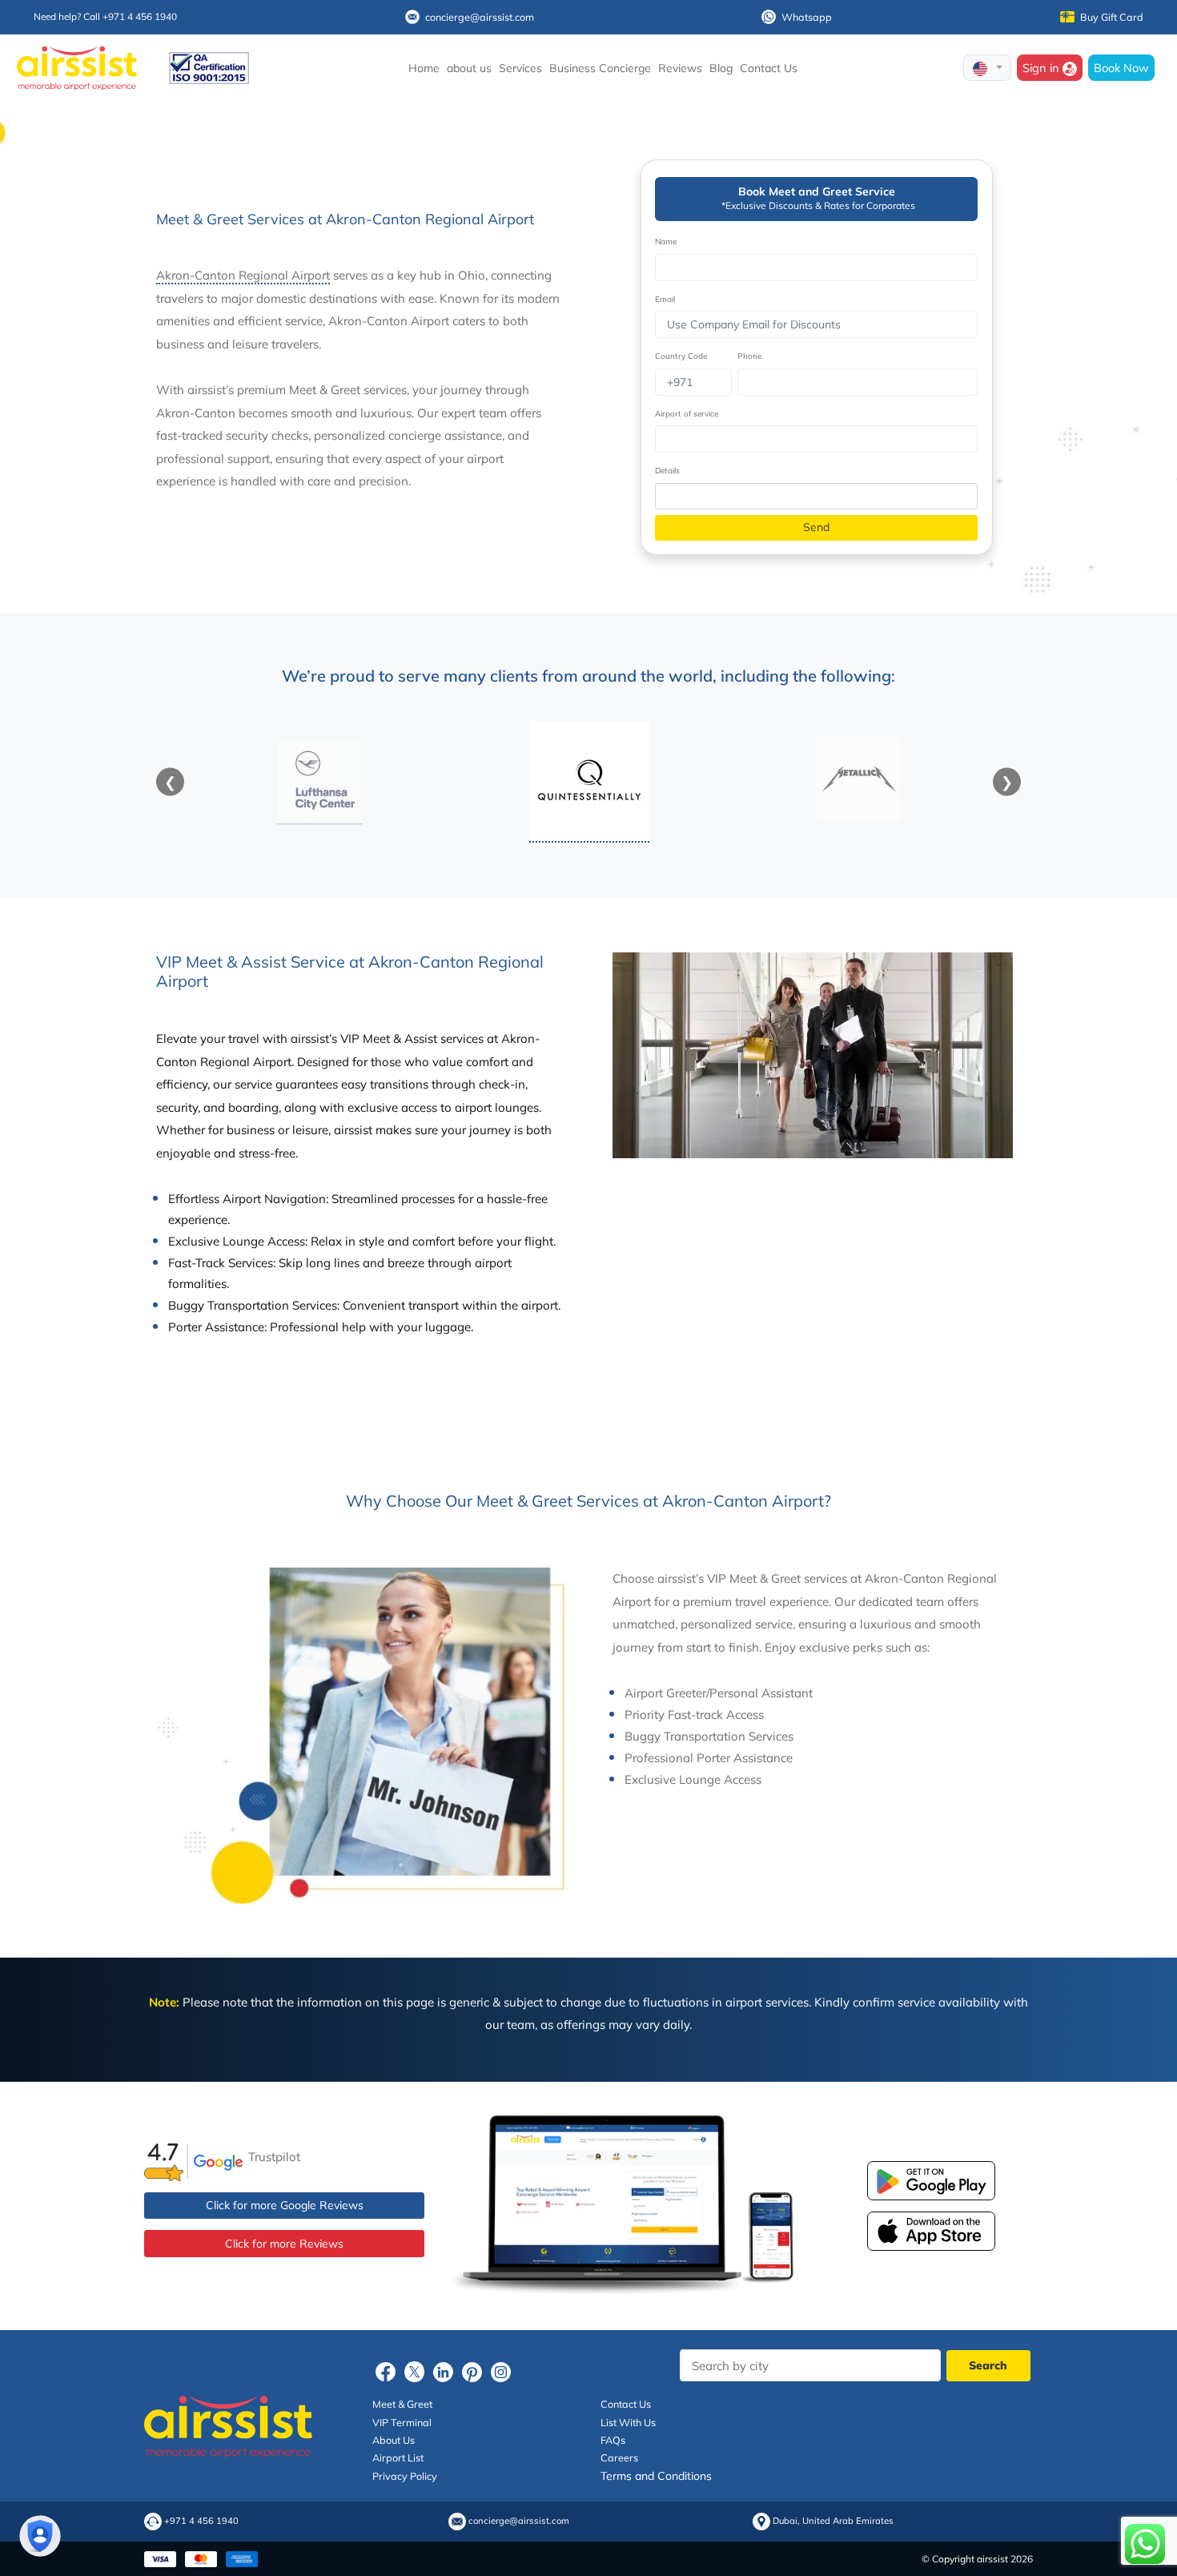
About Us (394, 2440)
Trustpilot (274, 2157)
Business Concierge (600, 68)
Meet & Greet (402, 2404)
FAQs (613, 2440)
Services (520, 68)
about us (469, 68)
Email (665, 299)
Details (667, 471)
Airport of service (687, 414)
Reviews (680, 68)
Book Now (1121, 68)
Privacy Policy (405, 2476)
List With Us (628, 2422)
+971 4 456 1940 (201, 2521)
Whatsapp (807, 17)
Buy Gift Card (1112, 17)
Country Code (681, 356)
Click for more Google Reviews (285, 2205)
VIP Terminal (402, 2422)
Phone (749, 356)
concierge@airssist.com (480, 17)
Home (424, 68)
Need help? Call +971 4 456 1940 (105, 16)
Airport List (398, 2457)
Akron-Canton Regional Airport (243, 275)
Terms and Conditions (656, 2476)
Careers (619, 2457)
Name (666, 241)
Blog (721, 68)
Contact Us (769, 68)
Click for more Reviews (284, 2244)
